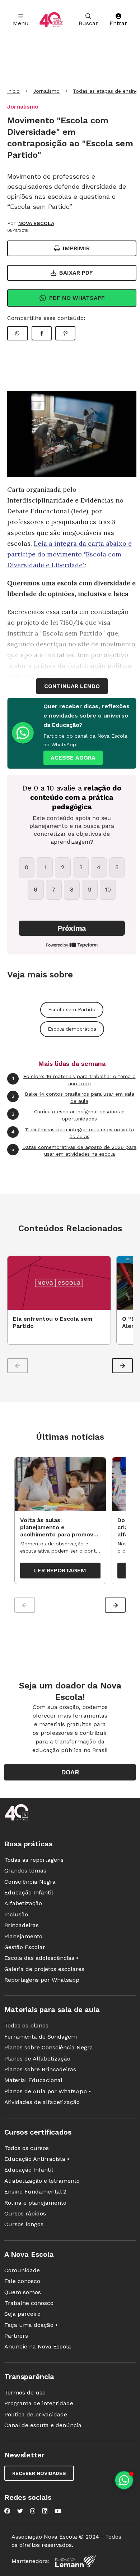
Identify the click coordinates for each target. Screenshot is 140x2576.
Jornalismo (46, 91)
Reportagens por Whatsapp (42, 1980)
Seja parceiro (22, 2314)
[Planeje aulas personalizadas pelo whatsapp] (124, 2480)
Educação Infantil (29, 1892)
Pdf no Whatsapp (77, 298)
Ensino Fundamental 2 (35, 2192)
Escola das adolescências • (41, 1958)
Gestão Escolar (25, 1947)
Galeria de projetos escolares (44, 1969)
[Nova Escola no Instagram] (33, 2511)
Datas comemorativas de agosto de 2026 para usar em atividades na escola (74, 1151)
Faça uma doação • (31, 2325)
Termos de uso (25, 2392)
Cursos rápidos (25, 2213)
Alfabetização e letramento (42, 2181)
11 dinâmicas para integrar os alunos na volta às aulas (73, 1133)
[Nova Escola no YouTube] (58, 2511)
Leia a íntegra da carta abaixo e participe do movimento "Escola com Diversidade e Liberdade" (69, 554)
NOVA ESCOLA (36, 223)
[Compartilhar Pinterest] (65, 333)
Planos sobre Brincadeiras (40, 2069)
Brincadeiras (22, 1925)
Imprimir (76, 248)
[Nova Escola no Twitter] (20, 2511)
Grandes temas (25, 1871)
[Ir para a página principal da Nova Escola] (51, 20)
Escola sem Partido (72, 1009)
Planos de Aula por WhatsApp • (48, 2091)
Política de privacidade (36, 2414)
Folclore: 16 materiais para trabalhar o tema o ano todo (74, 1080)
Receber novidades (39, 2473)
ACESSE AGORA (73, 758)
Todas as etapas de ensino (106, 91)
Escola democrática (72, 1029)
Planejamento (23, 1936)
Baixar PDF (76, 273)
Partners (16, 2336)
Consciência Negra (30, 1882)
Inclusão (16, 1914)
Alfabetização (23, 1903)
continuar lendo (72, 686)
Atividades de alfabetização (42, 2102)
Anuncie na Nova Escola (38, 2346)
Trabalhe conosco (29, 2303)
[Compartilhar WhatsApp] (18, 333)
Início (13, 91)
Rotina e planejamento (35, 2203)
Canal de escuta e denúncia (43, 2425)
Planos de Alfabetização (37, 2059)
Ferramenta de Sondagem (41, 2037)
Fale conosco (22, 2281)
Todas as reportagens (34, 1860)
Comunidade (22, 2270)
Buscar (88, 23)
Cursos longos (24, 2224)
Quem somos (23, 2292)
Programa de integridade (39, 2403)
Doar (70, 1772)
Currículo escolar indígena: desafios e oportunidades (68, 1115)
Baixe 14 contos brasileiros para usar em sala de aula (73, 1097)
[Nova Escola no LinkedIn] (45, 2511)
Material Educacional (33, 2080)
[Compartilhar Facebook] (42, 333)
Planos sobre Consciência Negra (49, 2047)
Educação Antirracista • (37, 2159)
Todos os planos (26, 2025)
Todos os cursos (27, 2148)
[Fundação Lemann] (75, 2561)
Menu (21, 23)
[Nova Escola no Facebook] (7, 2511)
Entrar (118, 23)
